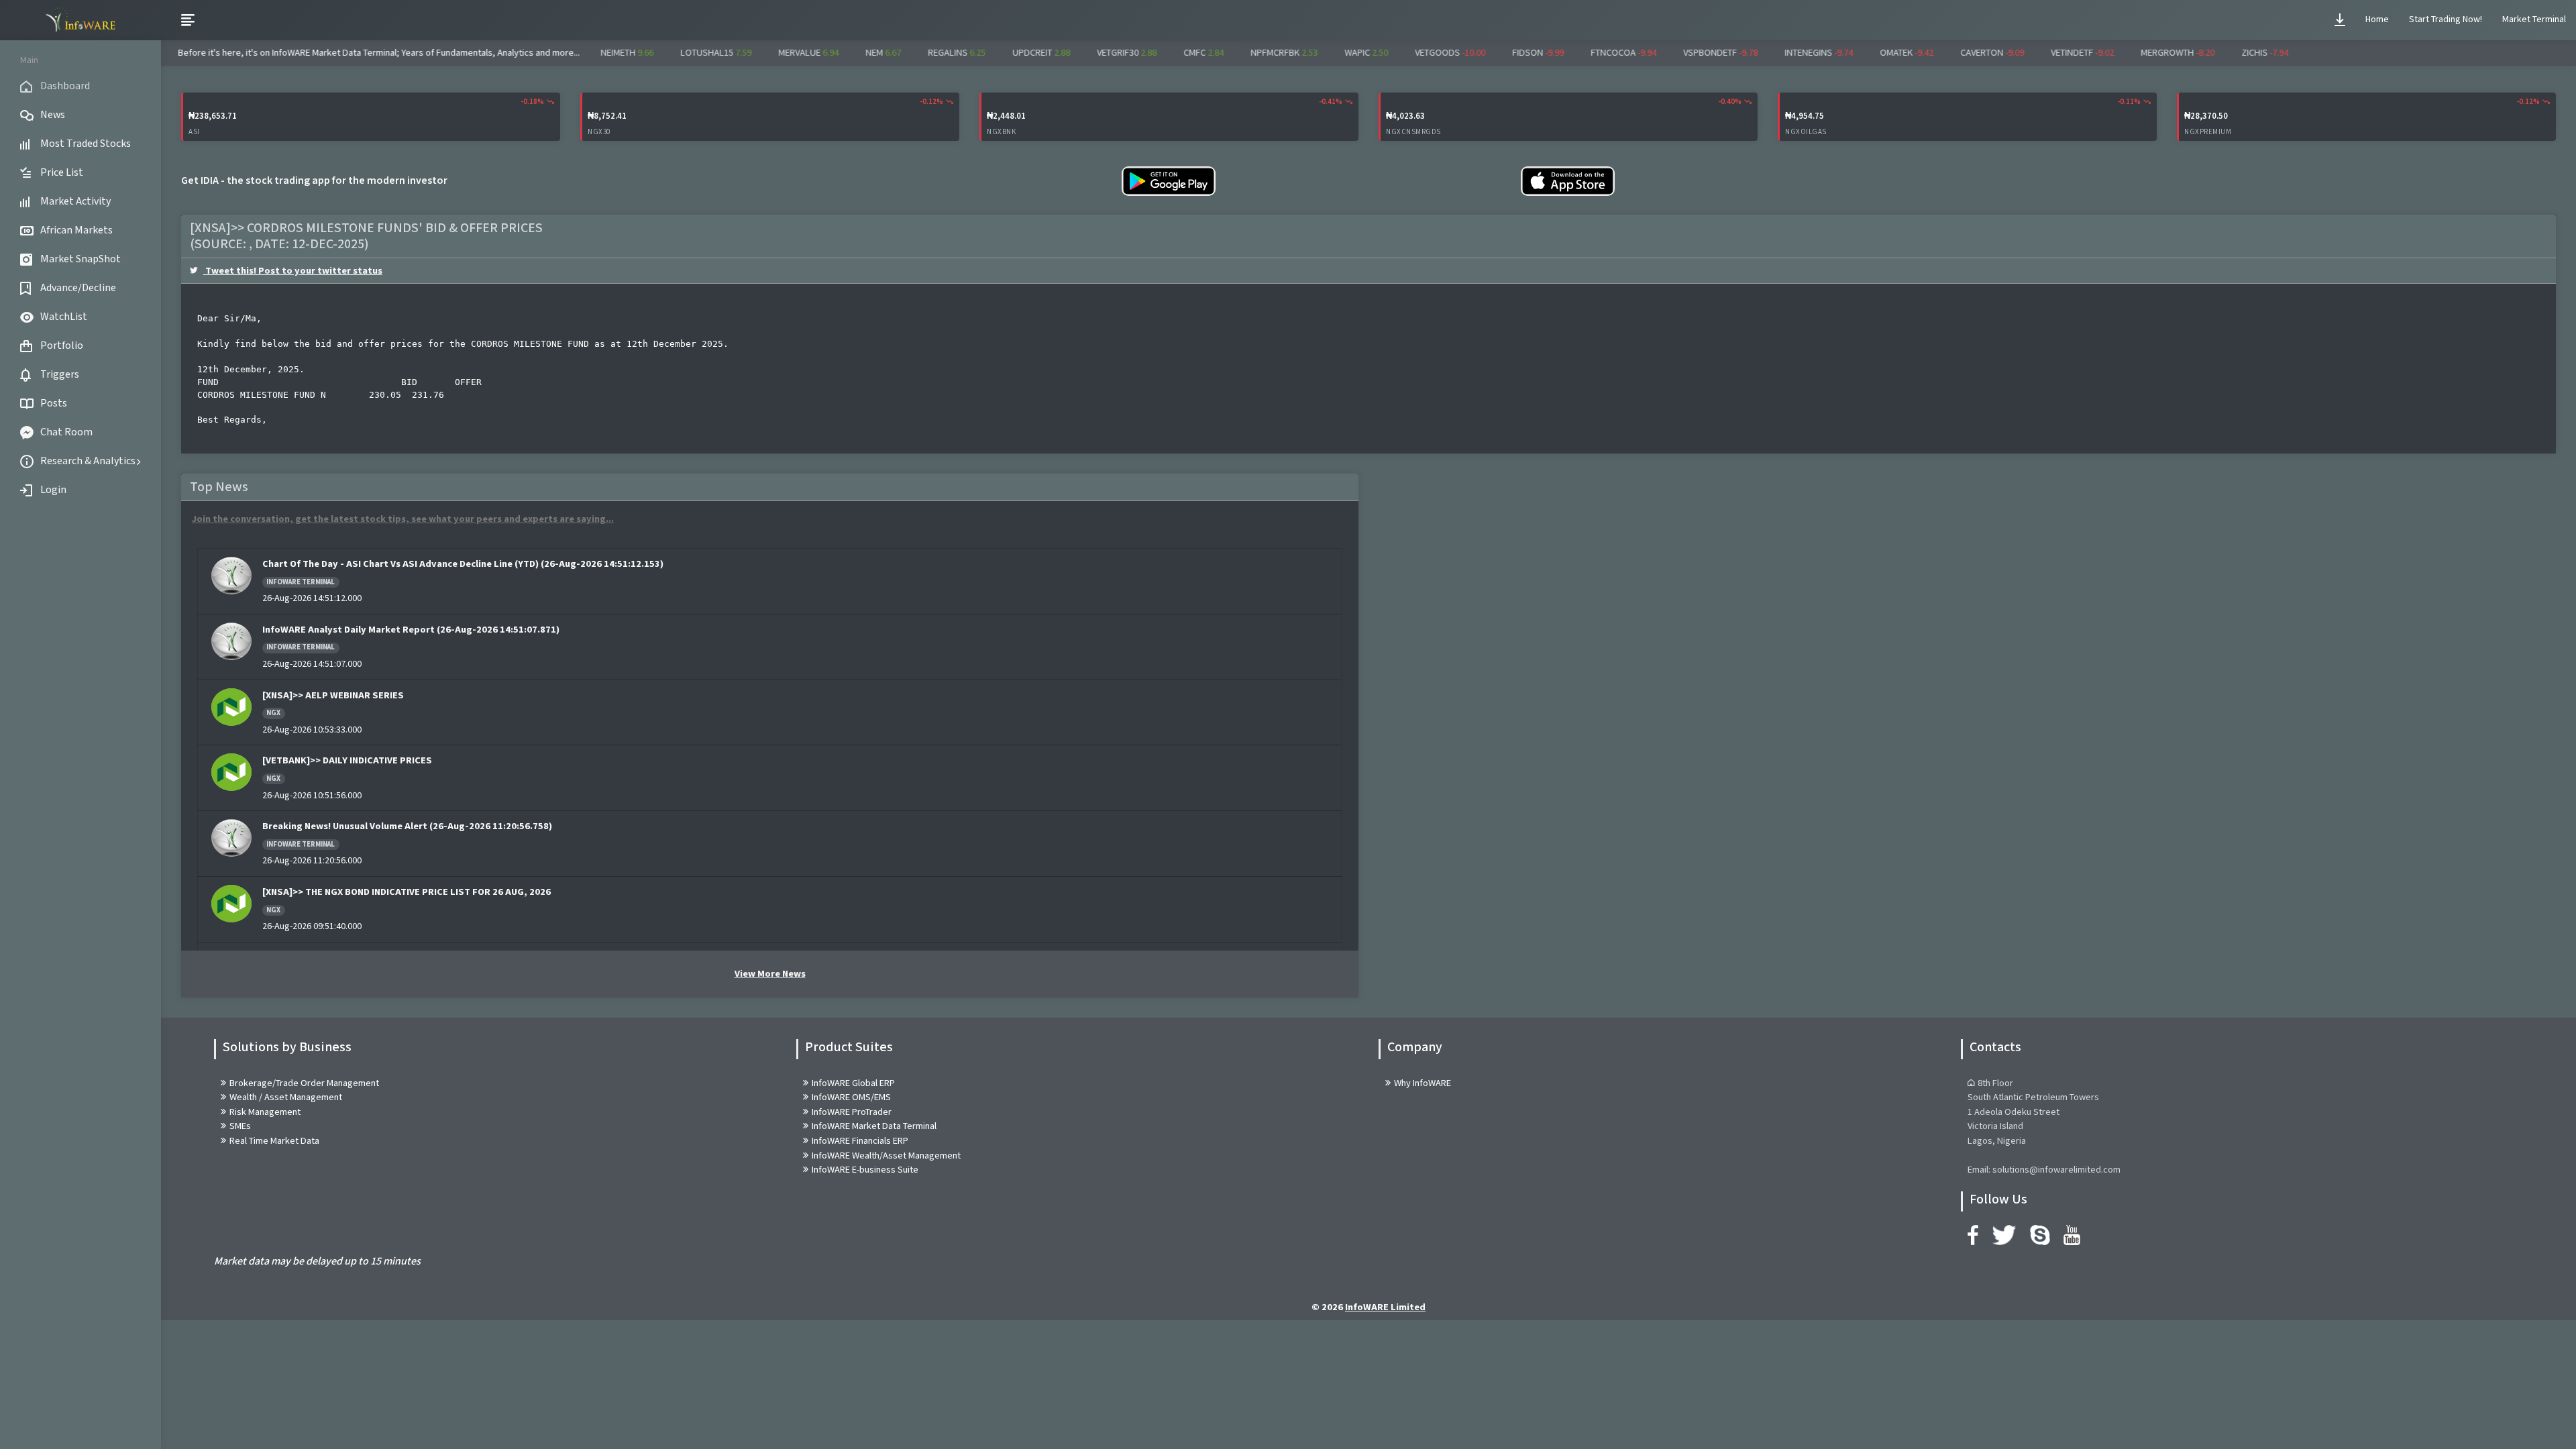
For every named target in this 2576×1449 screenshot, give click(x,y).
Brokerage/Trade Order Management (304, 1083)
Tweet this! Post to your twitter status (293, 271)
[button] (2340, 20)
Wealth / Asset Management (286, 1097)
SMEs (240, 1126)
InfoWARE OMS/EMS (851, 1097)
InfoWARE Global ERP (853, 1083)
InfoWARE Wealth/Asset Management (886, 1156)
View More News (770, 974)
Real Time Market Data (274, 1141)
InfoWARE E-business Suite (865, 1170)
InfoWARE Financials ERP (860, 1141)
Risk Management (265, 1112)
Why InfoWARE (1423, 1083)
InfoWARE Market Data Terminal (874, 1126)
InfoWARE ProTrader (852, 1112)
